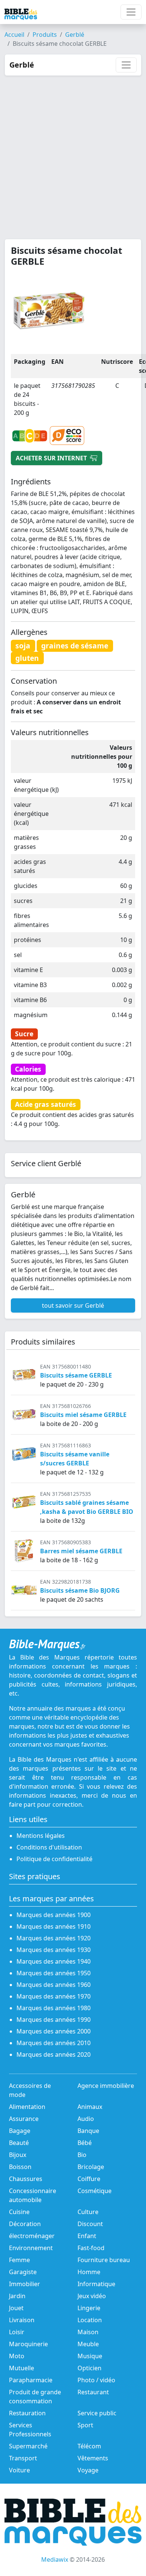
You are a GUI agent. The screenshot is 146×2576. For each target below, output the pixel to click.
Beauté (19, 2143)
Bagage (20, 2131)
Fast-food (91, 2248)
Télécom (89, 2446)
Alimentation (27, 2107)
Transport (23, 2458)
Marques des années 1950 (54, 1973)
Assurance (24, 2119)
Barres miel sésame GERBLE (81, 1551)
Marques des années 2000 (54, 2031)
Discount (90, 2224)
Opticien (89, 2368)
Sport (85, 2425)
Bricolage (91, 2167)
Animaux (90, 2107)
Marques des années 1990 (54, 2020)
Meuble (88, 2344)
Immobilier (25, 2284)
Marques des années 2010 (54, 2043)
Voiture (19, 2470)
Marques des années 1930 (54, 1950)
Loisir (17, 2332)
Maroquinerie (28, 2344)
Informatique (96, 2284)
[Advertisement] (73, 153)
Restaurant (93, 2392)
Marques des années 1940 (54, 1961)
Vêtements (93, 2458)
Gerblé (75, 35)
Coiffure (89, 2179)
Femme (19, 2260)
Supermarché (28, 2446)
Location (90, 2320)
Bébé (85, 2143)
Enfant (87, 2236)
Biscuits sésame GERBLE (76, 1375)
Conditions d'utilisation (49, 1847)
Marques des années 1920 (54, 1938)
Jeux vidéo (92, 2296)
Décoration (25, 2224)
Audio (86, 2119)
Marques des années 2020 (54, 2054)
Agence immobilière (106, 2086)
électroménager (32, 2236)
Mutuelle (22, 2368)
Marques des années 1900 (54, 1915)
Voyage (88, 2470)
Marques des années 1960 (54, 1985)
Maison (88, 2332)
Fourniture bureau (104, 2260)
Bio (82, 2155)
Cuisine (19, 2212)
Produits (45, 35)
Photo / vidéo (96, 2380)
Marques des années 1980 (54, 2008)
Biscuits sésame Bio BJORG (80, 1590)
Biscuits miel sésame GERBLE (83, 1415)
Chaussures (26, 2179)
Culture (88, 2212)
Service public (97, 2413)
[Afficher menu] (131, 12)
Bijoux (18, 2155)
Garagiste (23, 2272)
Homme (89, 2272)
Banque (88, 2131)
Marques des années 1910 (54, 1926)
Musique (90, 2356)
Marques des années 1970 (54, 1996)
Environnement (31, 2248)
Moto (17, 2356)
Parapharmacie (31, 2380)
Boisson (20, 2167)
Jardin (17, 2296)
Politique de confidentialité (54, 1859)
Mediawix (55, 2559)
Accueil (14, 35)
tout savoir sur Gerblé (73, 1305)
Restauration (27, 2413)
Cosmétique (95, 2191)
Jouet (16, 2308)
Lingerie (89, 2308)
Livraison (22, 2320)
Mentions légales (41, 1836)
